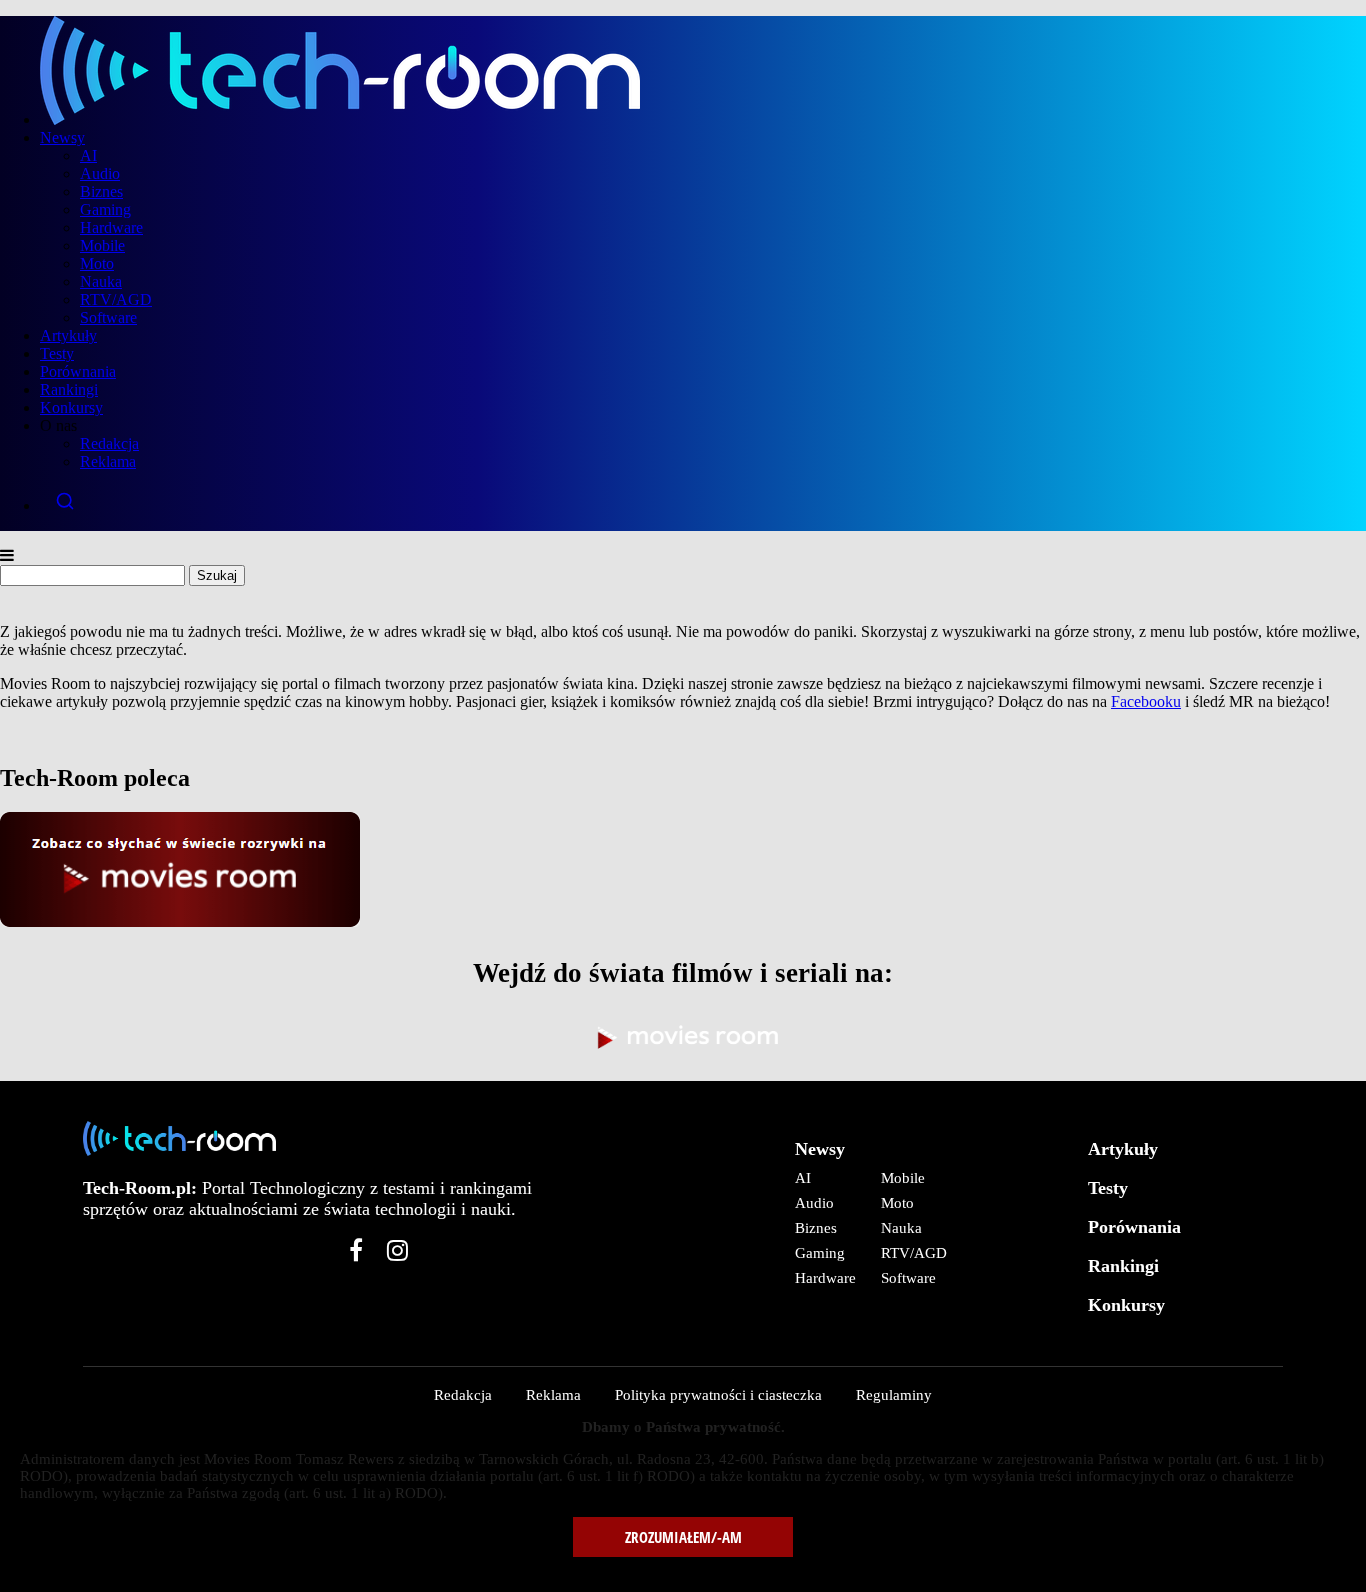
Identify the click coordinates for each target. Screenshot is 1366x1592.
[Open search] (703, 501)
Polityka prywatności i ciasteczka (718, 1395)
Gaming (105, 209)
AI (88, 155)
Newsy (62, 137)
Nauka (101, 281)
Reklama (108, 461)
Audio (100, 173)
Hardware (111, 227)
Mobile (102, 245)
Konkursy (71, 407)
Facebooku (1146, 701)
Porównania (78, 371)
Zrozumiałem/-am (683, 1537)
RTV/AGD (116, 299)
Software (108, 317)
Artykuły (68, 335)
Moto (97, 263)
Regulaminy (894, 1395)
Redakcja (109, 443)
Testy (57, 353)
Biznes (101, 191)
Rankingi (69, 389)
